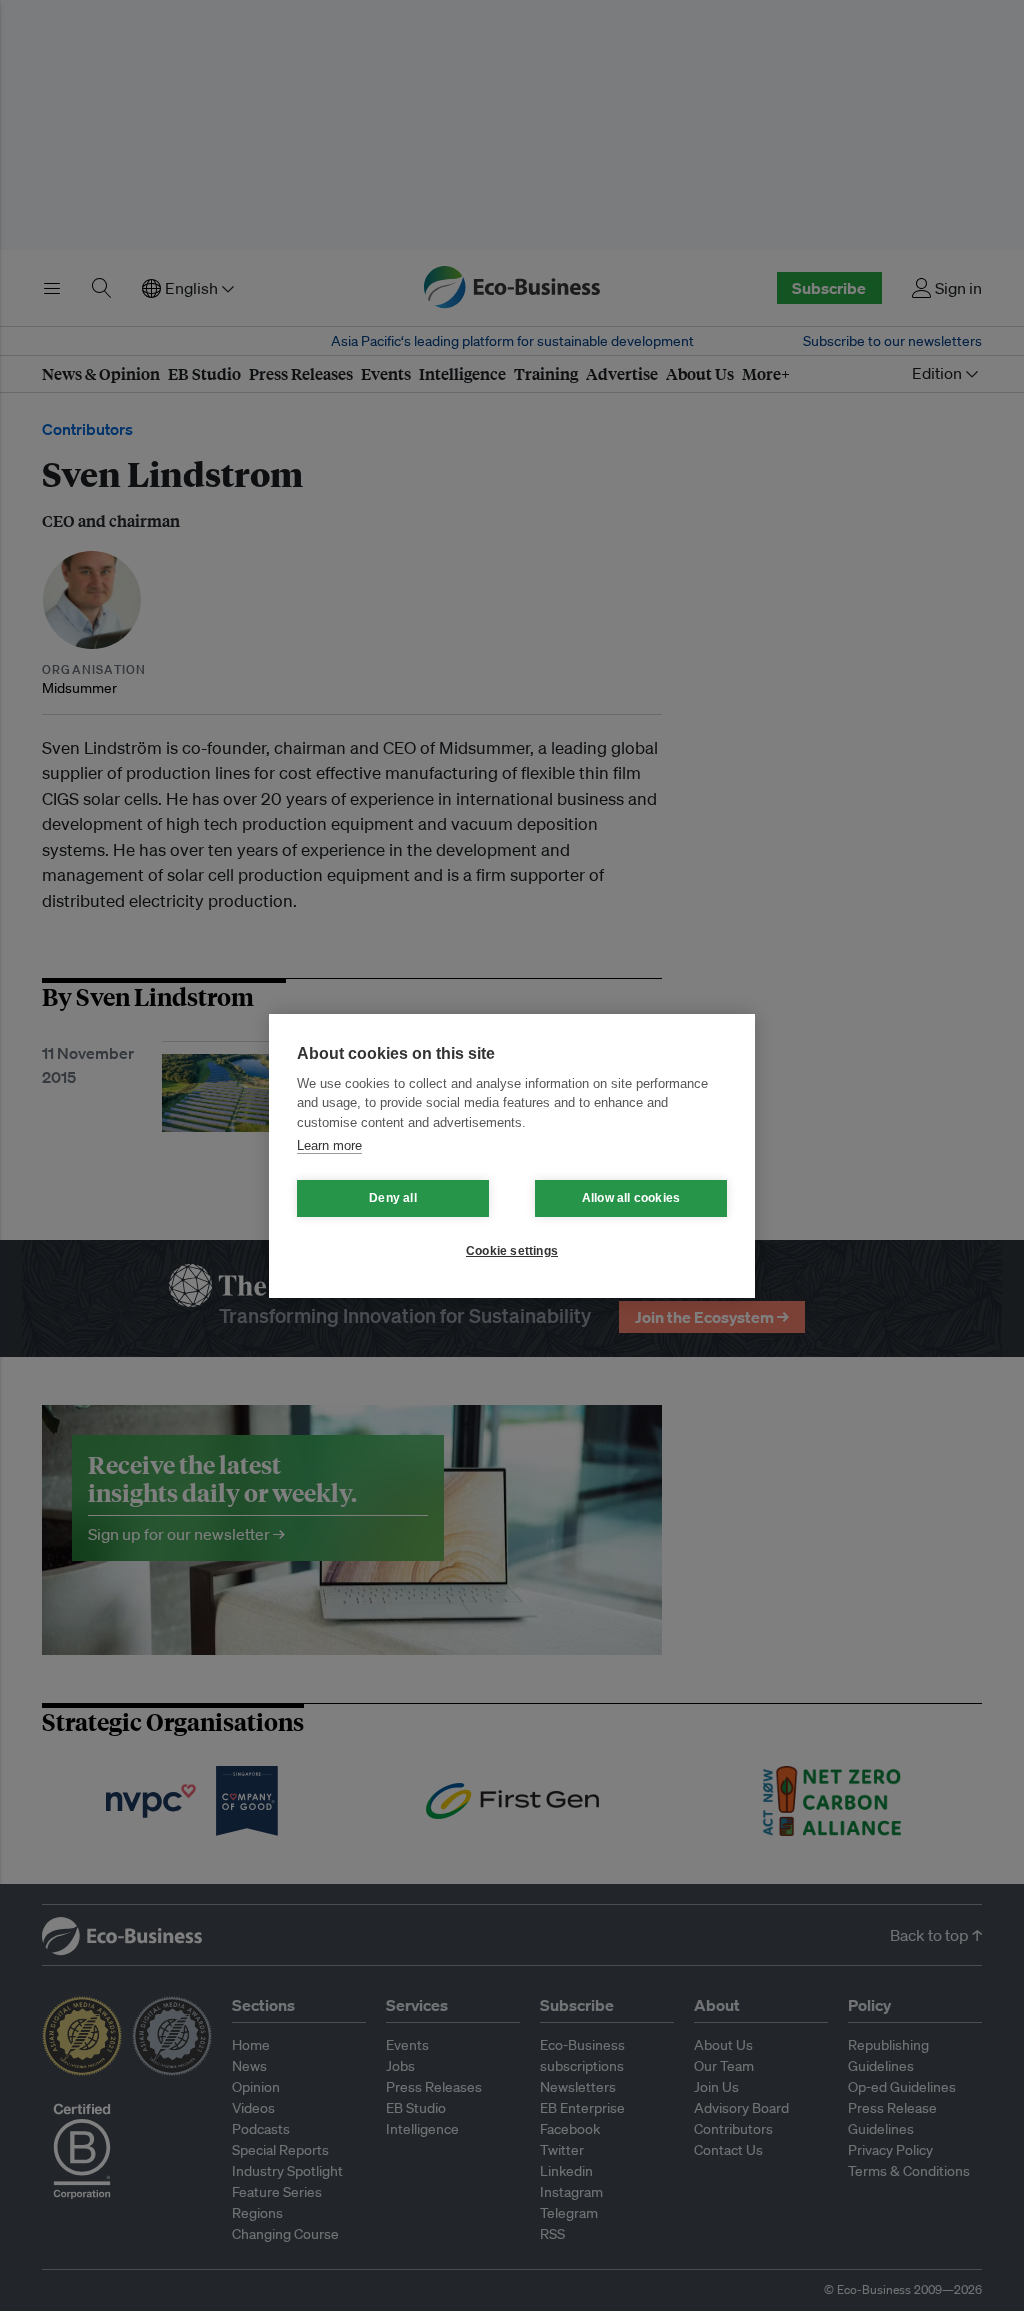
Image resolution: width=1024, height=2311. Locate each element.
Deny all (393, 1198)
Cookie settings (512, 1251)
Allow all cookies (631, 1198)
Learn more (329, 1145)
